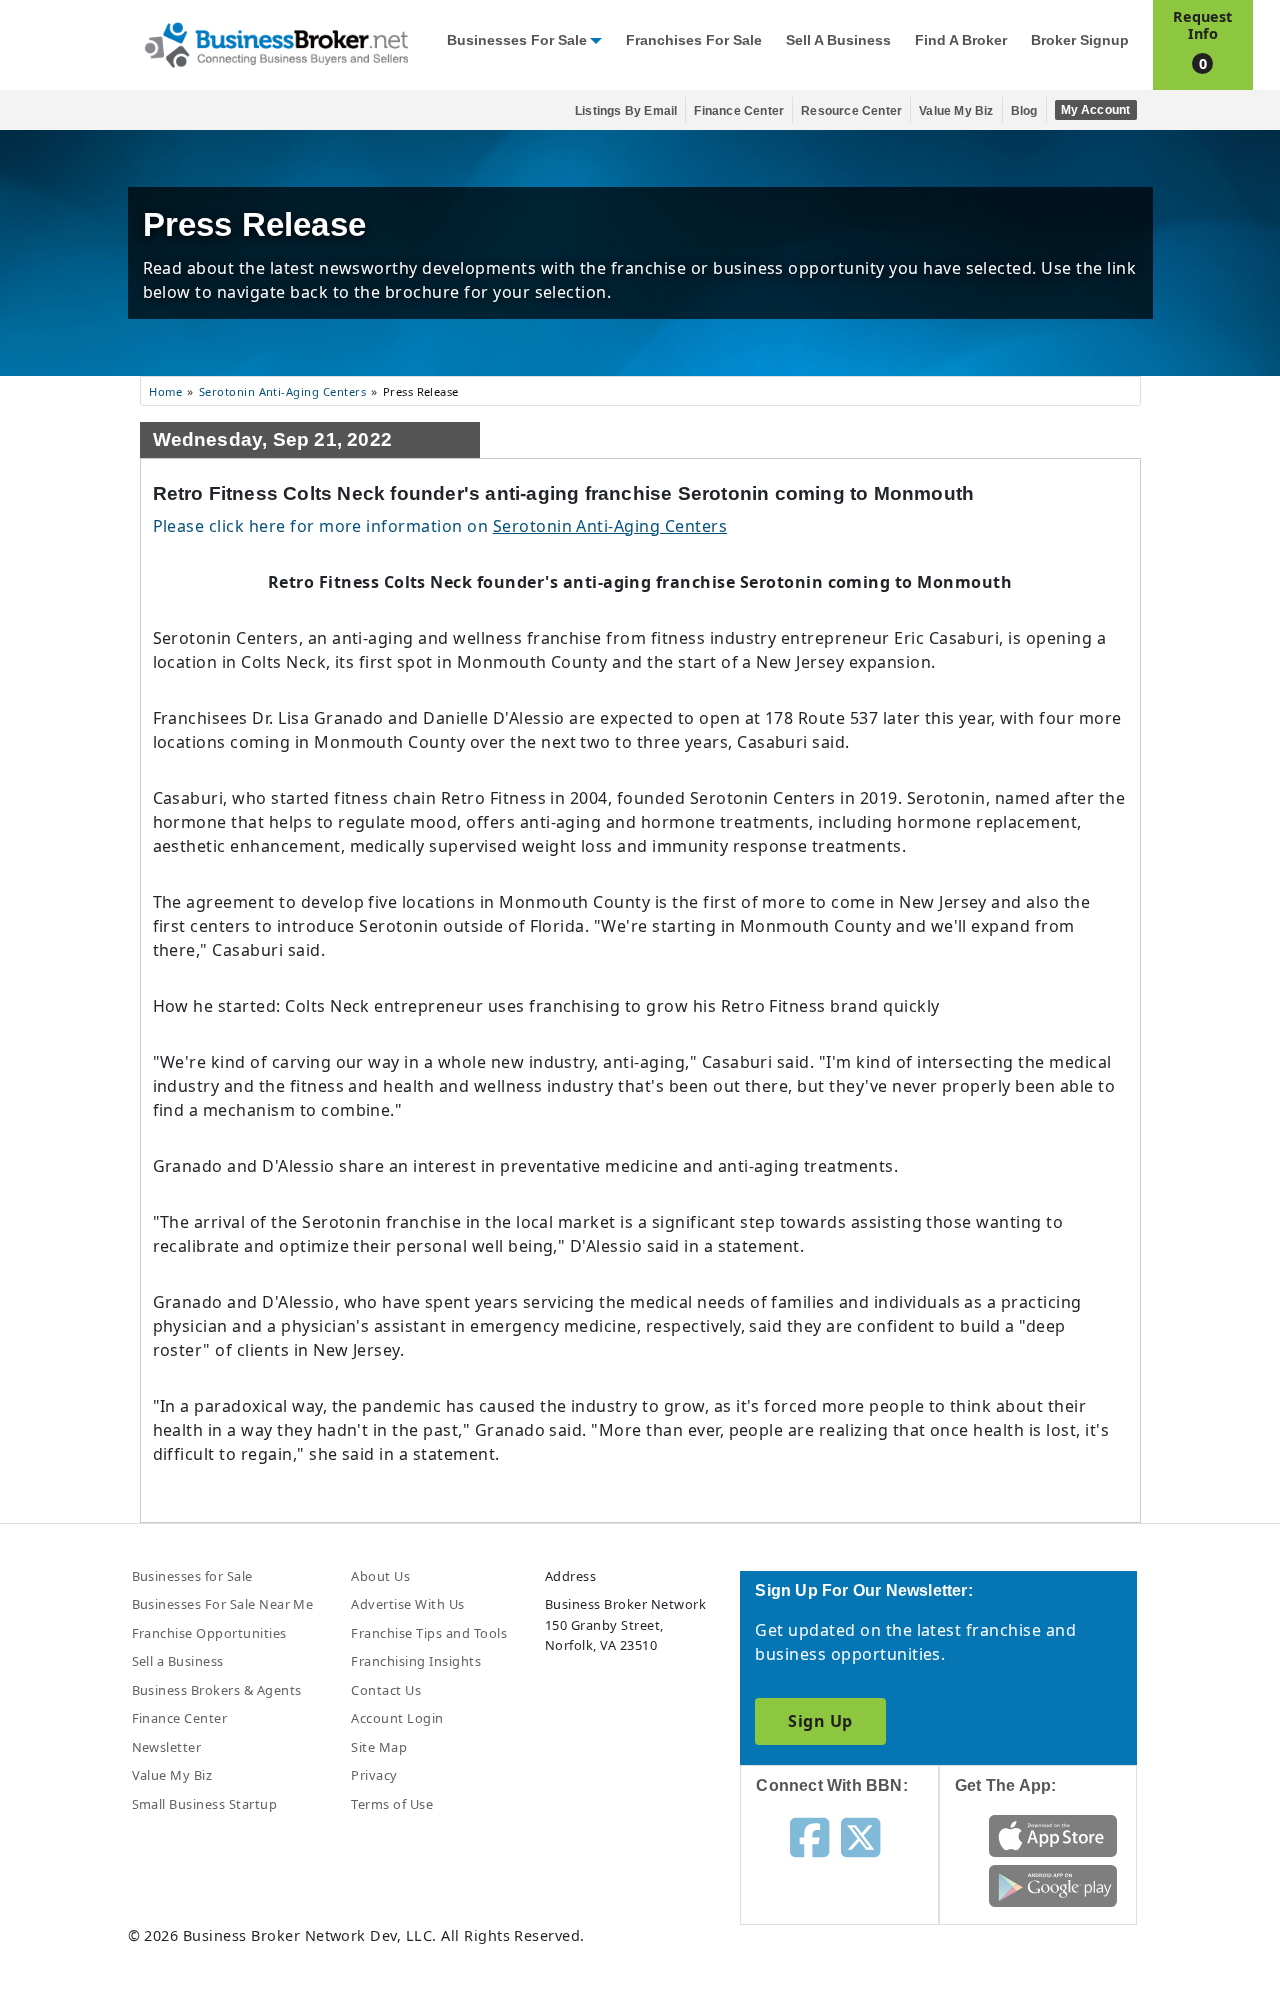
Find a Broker (961, 40)
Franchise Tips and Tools (429, 1633)
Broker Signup (1080, 40)
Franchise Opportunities (209, 1633)
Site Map (379, 1747)
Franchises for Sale (694, 40)
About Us (380, 1576)
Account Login (397, 1718)
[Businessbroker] (276, 43)
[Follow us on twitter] (860, 1836)
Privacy (374, 1775)
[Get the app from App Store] (1053, 1835)
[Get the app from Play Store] (1053, 1885)
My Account (1096, 110)
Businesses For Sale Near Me (223, 1604)
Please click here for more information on (440, 526)
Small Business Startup (205, 1804)
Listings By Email (626, 111)
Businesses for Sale (517, 40)
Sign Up (820, 1721)
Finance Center (739, 111)
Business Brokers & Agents (217, 1690)
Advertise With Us (407, 1604)
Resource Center (851, 111)
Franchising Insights (416, 1661)
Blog (1024, 111)
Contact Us (386, 1690)
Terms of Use (392, 1804)
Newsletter (167, 1747)
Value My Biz (956, 111)
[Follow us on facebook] (809, 1836)
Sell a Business (838, 40)
